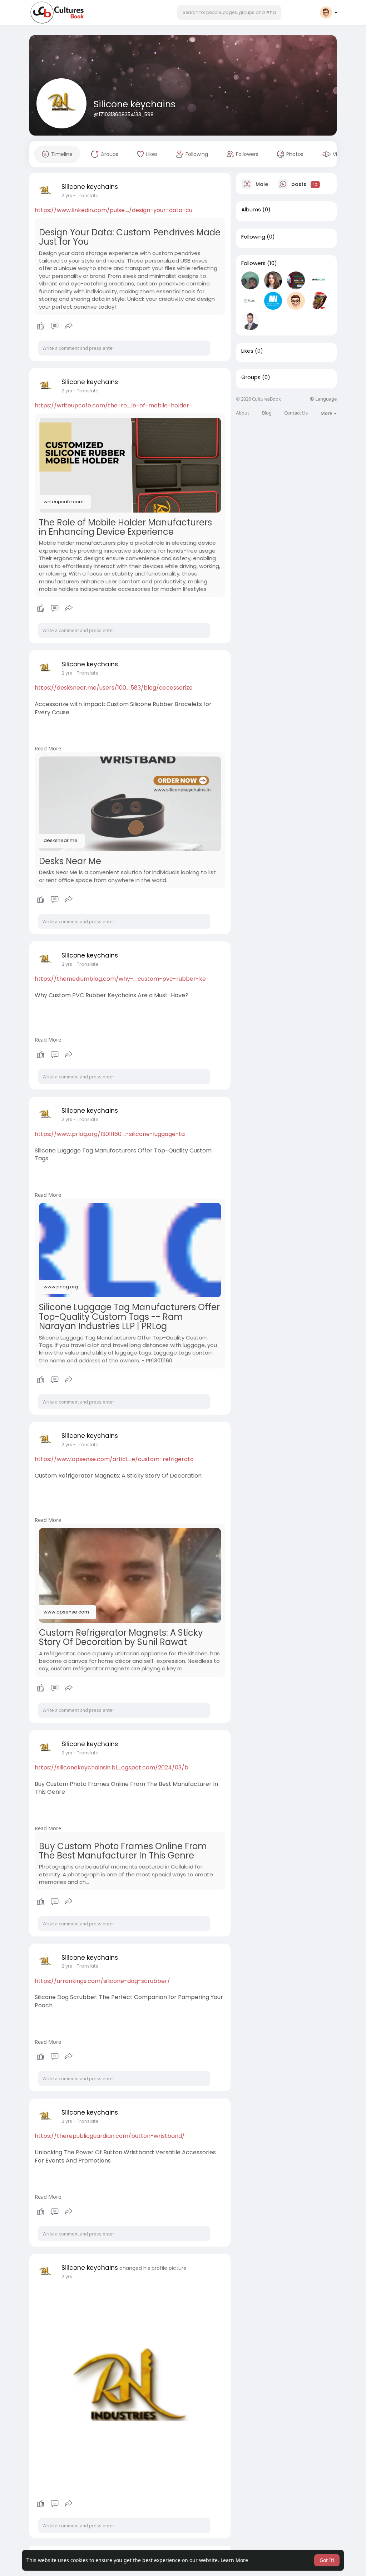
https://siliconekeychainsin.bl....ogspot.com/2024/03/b (112, 1767)
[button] (229, 13)
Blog (267, 413)
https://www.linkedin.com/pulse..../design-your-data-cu (113, 210)
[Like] (55, 326)
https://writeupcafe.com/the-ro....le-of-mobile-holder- (113, 405)
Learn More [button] (234, 2560)
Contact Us (296, 413)
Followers (253, 263)
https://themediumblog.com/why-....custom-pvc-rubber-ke (120, 979)
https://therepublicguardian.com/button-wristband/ (110, 2136)
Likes (247, 351)
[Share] (69, 326)
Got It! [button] (327, 2560)
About (243, 413)
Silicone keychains (135, 104)
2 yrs (67, 195)
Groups (251, 377)
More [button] (327, 413)
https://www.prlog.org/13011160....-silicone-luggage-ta (110, 1134)
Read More (48, 748)
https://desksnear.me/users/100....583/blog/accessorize (114, 688)
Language (325, 399)
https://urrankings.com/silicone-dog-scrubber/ (102, 1981)
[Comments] (55, 326)
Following (253, 237)
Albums (251, 210)
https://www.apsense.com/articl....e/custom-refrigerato (114, 1459)
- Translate (86, 195)
